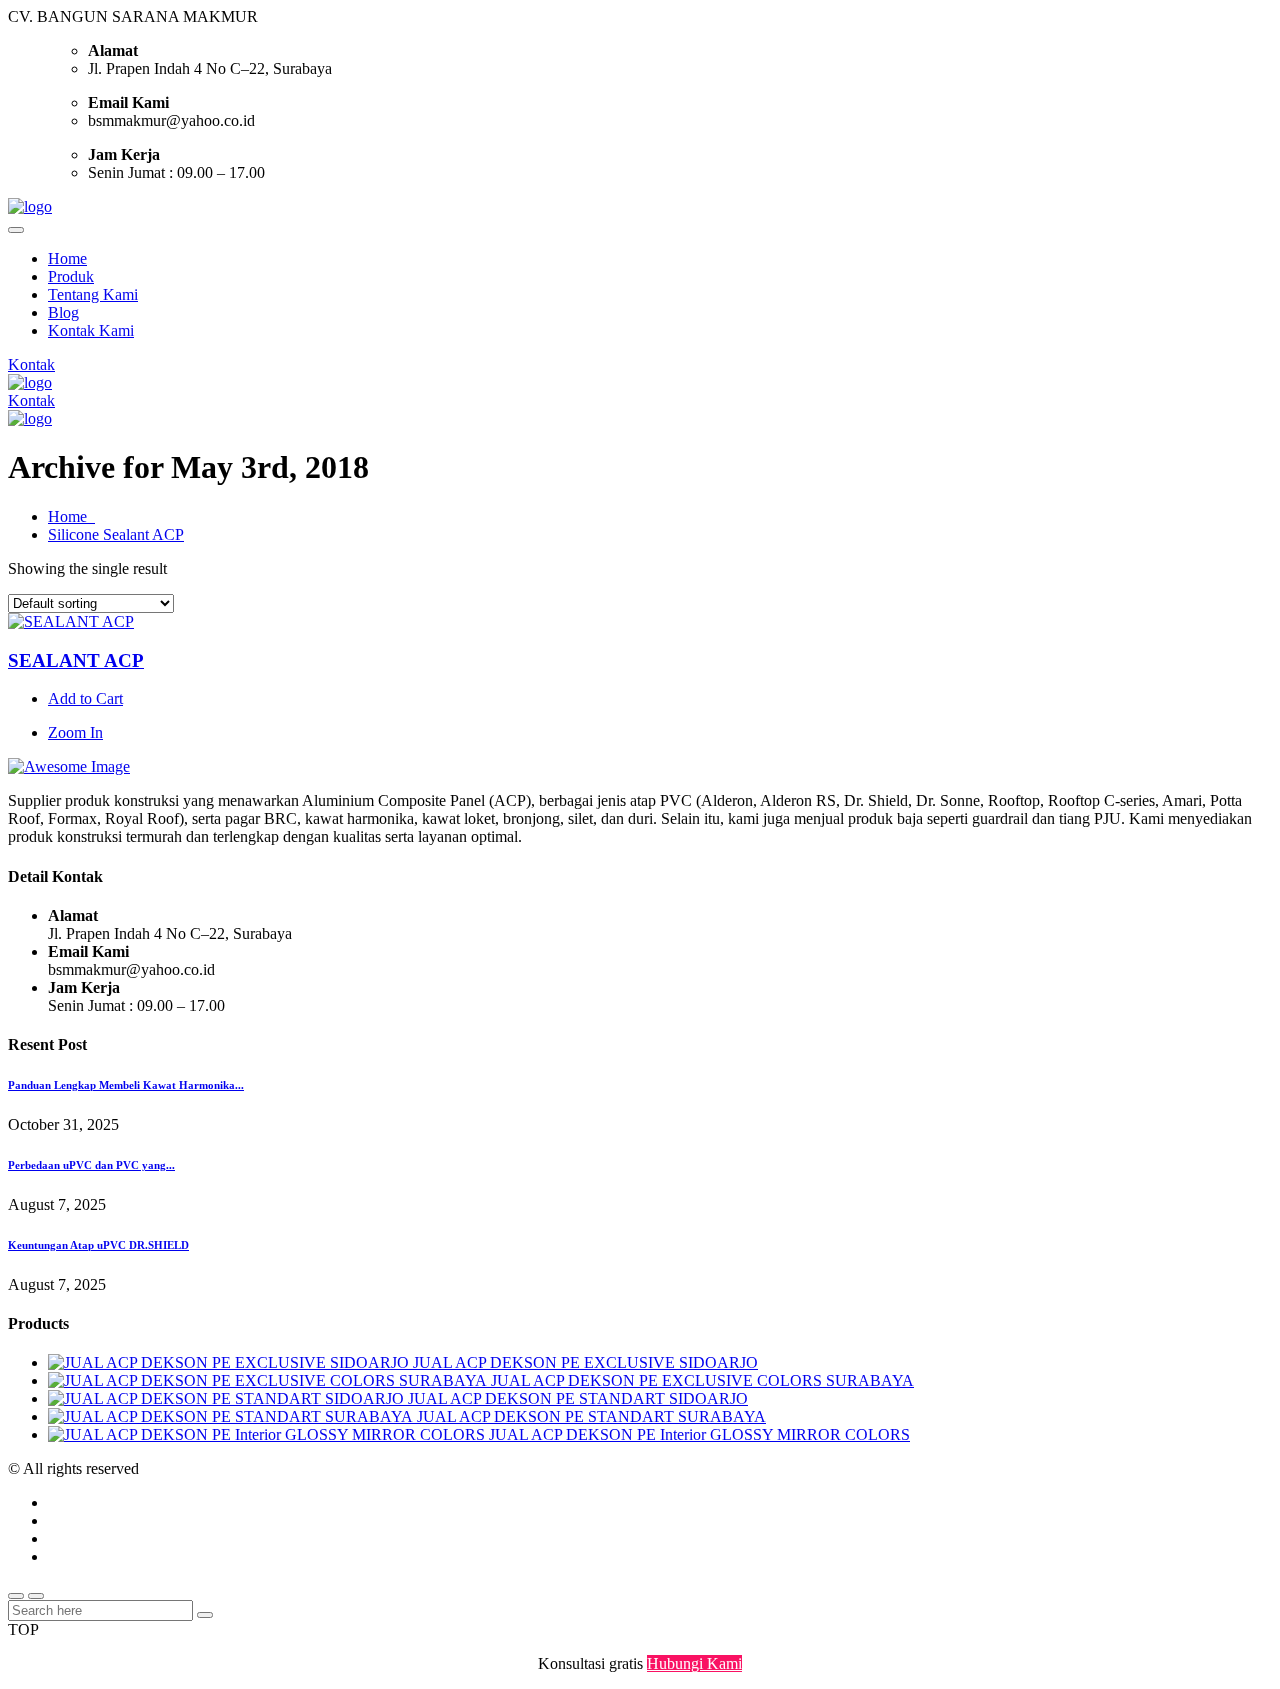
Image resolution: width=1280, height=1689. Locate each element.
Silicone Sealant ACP (116, 534)
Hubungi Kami (694, 1663)
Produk (71, 276)
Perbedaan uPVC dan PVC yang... (91, 1165)
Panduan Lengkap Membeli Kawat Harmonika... (126, 1085)
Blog (63, 312)
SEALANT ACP (76, 660)
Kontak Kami (91, 330)
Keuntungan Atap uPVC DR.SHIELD (98, 1245)
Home (67, 258)
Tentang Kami (93, 294)
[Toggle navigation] (16, 230)
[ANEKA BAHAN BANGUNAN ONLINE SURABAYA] (30, 206)
